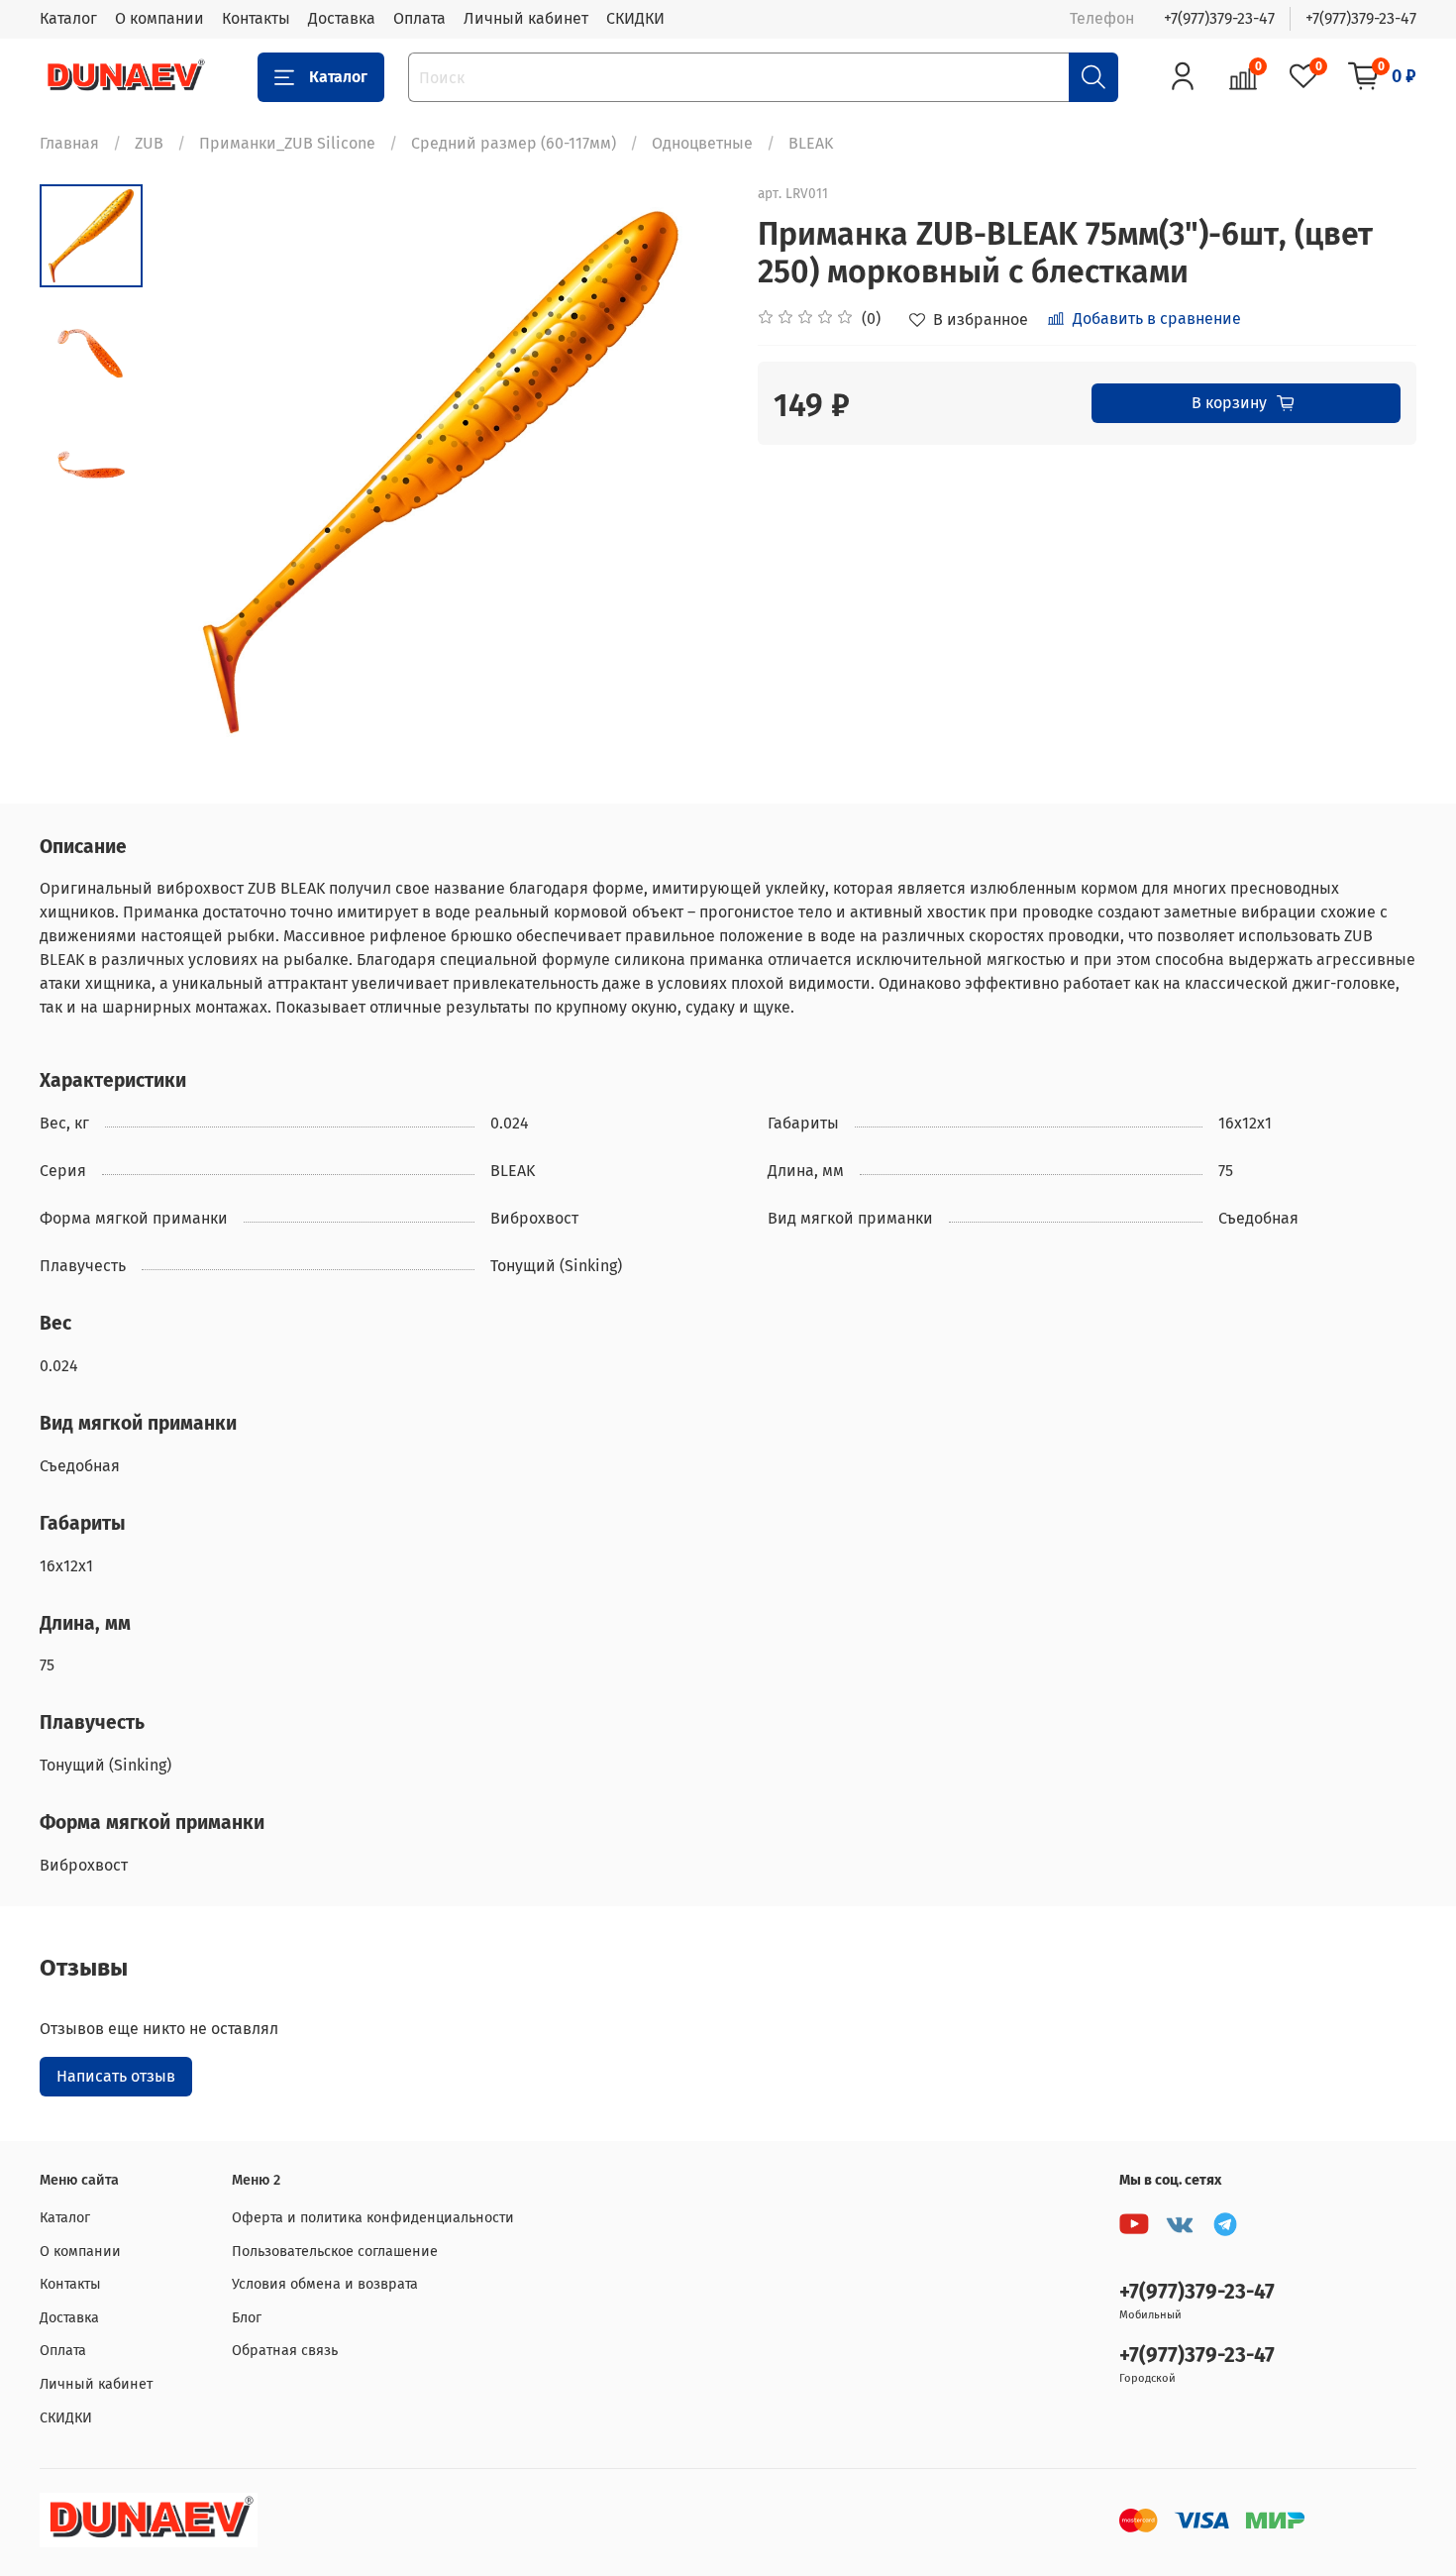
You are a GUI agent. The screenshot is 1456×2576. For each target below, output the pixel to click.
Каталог (68, 18)
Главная (69, 143)
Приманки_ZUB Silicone (287, 143)
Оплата (419, 18)
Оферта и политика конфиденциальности (373, 2218)
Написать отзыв (116, 2076)
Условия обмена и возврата (325, 2284)
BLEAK (811, 143)
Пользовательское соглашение (335, 2252)
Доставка (342, 18)
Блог (247, 2318)
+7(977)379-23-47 (1219, 18)
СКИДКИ (635, 18)
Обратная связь (285, 2351)
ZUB (149, 143)
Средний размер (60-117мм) (514, 143)
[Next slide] (688, 473)
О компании (159, 18)
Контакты (256, 18)
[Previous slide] (192, 473)
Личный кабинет (526, 18)
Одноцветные (702, 143)
